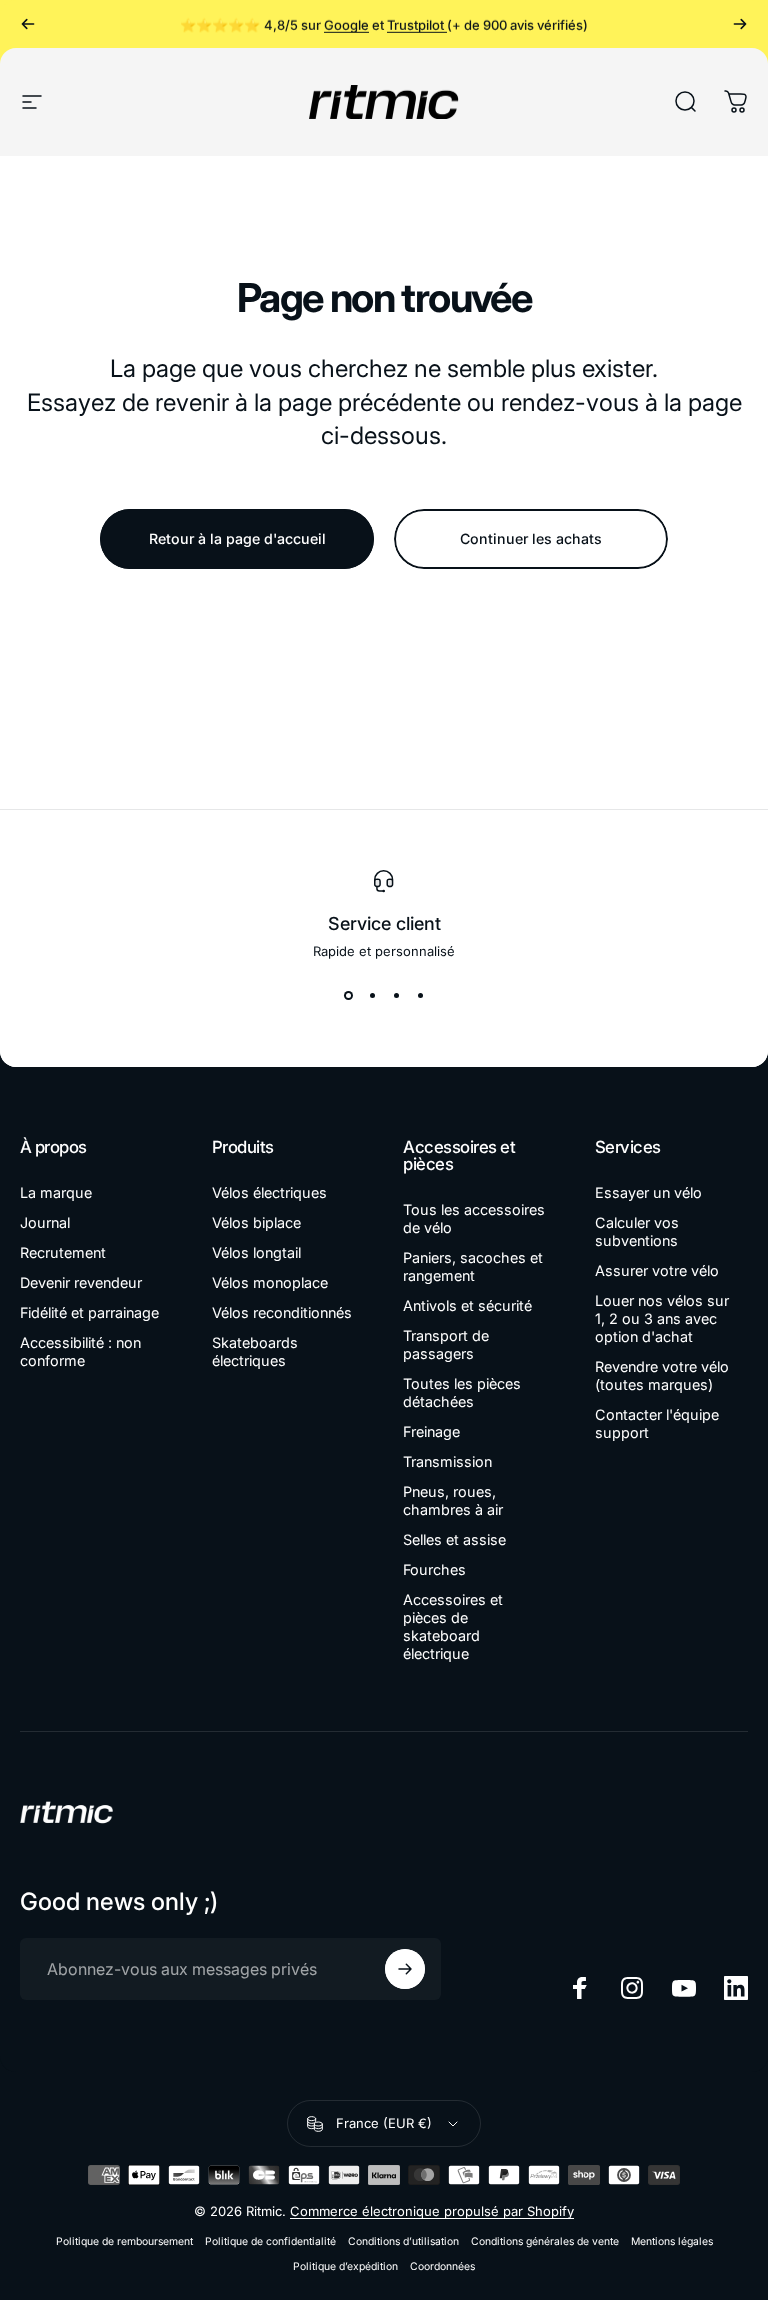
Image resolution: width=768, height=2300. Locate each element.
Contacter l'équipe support (657, 1423)
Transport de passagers (446, 1344)
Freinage (431, 1431)
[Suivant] (740, 24)
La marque (56, 1192)
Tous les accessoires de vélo (474, 1218)
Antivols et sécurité (467, 1305)
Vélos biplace (256, 1222)
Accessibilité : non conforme (80, 1351)
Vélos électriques (269, 1192)
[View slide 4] (420, 995)
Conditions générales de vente (545, 2241)
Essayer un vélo (648, 1192)
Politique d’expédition (345, 2266)
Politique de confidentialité (270, 2241)
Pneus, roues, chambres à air (453, 1500)
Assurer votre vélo (657, 1270)
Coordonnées (442, 2266)
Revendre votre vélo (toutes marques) (662, 1375)
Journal (45, 1222)
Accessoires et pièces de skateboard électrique (453, 1626)
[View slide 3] (396, 995)
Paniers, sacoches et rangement (473, 1266)
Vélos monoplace (270, 1282)
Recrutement (63, 1252)
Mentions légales (672, 2241)
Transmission (447, 1461)
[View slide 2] (372, 995)
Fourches (434, 1569)
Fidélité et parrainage (89, 1312)
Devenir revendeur (81, 1282)
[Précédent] (28, 24)
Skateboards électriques (255, 1351)
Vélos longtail (256, 1252)
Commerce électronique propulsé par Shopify (432, 2211)
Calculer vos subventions (637, 1231)
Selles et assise (454, 1539)
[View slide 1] (348, 995)
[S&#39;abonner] (405, 1969)
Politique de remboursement (124, 2241)
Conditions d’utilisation (403, 2241)
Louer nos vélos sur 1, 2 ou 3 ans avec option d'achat (662, 1318)
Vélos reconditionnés (282, 1312)
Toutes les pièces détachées (462, 1392)
